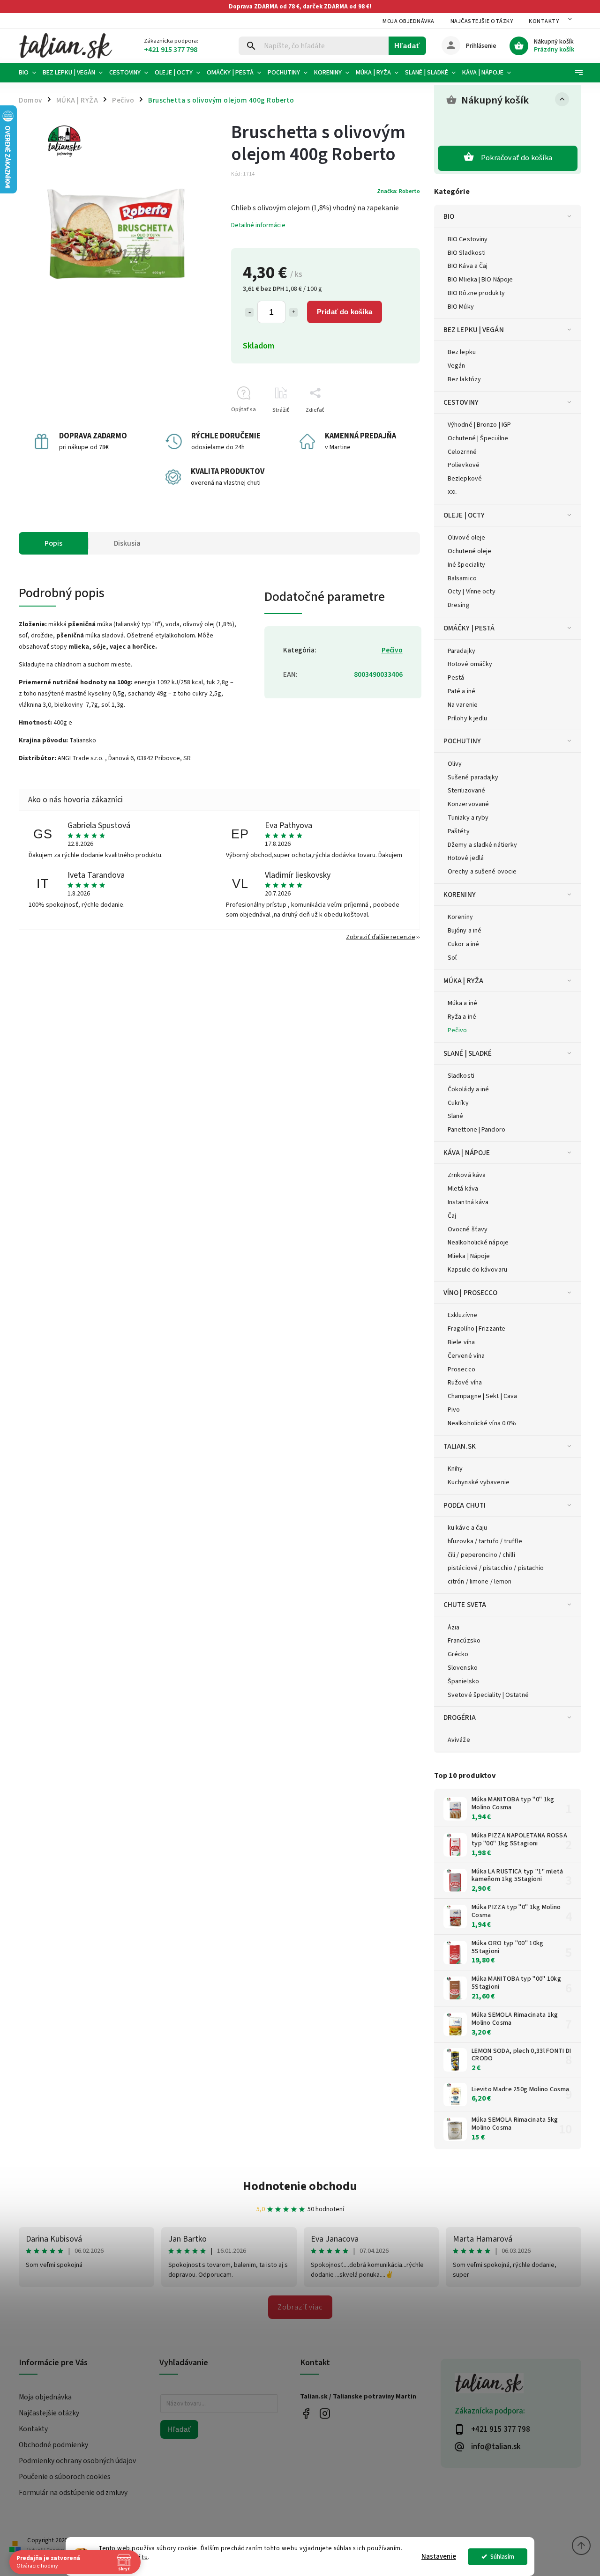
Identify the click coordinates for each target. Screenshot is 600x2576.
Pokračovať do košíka (517, 158)
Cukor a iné (463, 944)
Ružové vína (465, 1383)
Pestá (456, 678)
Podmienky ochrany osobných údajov (77, 2461)
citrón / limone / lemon (480, 1582)
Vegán (457, 366)
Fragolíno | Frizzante (476, 1329)
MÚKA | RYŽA (463, 981)
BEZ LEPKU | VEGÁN (474, 330)
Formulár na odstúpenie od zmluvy (73, 2493)
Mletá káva (463, 1189)
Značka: (398, 191)
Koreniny (460, 917)
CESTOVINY (461, 402)
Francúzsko (464, 1641)
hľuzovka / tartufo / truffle (485, 1541)
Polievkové (464, 465)
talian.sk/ (325, 2414)
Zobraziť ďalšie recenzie (381, 937)
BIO (449, 216)
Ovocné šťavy (468, 1229)
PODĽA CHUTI (465, 1505)
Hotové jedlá (466, 858)
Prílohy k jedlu (468, 718)
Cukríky (458, 1103)
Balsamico (462, 578)
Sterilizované (466, 791)
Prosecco (461, 1369)
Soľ (452, 958)
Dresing (459, 605)
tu (145, 2557)
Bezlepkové (465, 479)
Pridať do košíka (345, 312)
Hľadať (407, 46)
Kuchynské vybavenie (479, 1482)
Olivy (455, 764)
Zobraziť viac (300, 2307)
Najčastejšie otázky (482, 21)
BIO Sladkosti (467, 253)
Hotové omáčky (470, 664)
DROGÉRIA (460, 1717)
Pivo (454, 1410)
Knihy (455, 1469)
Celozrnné (462, 452)
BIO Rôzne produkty (476, 293)
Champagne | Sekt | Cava (482, 1396)
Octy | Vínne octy (472, 592)
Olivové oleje (466, 538)
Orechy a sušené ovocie (482, 872)
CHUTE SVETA (465, 1605)
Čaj (452, 1216)
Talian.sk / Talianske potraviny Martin (306, 2414)
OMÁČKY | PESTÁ (469, 628)
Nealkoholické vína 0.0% (482, 1423)
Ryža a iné (462, 1017)
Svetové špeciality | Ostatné (488, 1695)
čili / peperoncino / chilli (481, 1555)
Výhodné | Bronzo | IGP (479, 425)
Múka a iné (462, 1003)
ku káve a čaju (467, 1528)
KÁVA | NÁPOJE (467, 1153)
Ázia (454, 1628)
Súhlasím (502, 2557)
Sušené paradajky (473, 777)
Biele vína (461, 1342)
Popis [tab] (53, 543)
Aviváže (459, 1740)
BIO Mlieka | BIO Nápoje (480, 280)
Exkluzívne (462, 1315)
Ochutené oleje (469, 551)
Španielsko (463, 1681)
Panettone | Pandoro (476, 1130)
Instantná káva (468, 1202)
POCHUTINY (462, 741)
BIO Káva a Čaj (468, 266)
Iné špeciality (466, 565)
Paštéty (459, 831)
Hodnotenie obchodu (300, 2186)
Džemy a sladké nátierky (482, 845)
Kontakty (544, 21)
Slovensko (463, 1668)
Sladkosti (461, 1076)
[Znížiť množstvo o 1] (249, 312)
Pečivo (457, 1030)
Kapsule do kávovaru (477, 1270)
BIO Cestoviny (468, 239)
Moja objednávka (409, 21)
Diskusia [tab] (127, 543)
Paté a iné (461, 691)
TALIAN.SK (460, 1446)
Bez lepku (462, 352)
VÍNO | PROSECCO (471, 1293)
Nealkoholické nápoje (478, 1243)
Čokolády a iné (468, 1089)
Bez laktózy (464, 379)
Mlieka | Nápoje (469, 1256)
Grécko (458, 1654)
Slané (456, 1116)
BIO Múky (461, 307)
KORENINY (460, 895)
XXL (452, 492)
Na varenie (463, 705)
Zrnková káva (467, 1175)
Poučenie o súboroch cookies (65, 2477)
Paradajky (461, 651)
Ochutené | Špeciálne (478, 438)
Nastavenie (439, 2557)
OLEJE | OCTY (464, 515)
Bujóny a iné (465, 931)
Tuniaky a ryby (468, 818)
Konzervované (468, 804)
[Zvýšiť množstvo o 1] (293, 312)
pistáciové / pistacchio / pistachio (496, 1568)
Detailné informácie (258, 225)
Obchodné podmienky (53, 2445)
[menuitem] (29, 73)
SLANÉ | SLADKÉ (468, 1053)
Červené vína (466, 1356)
